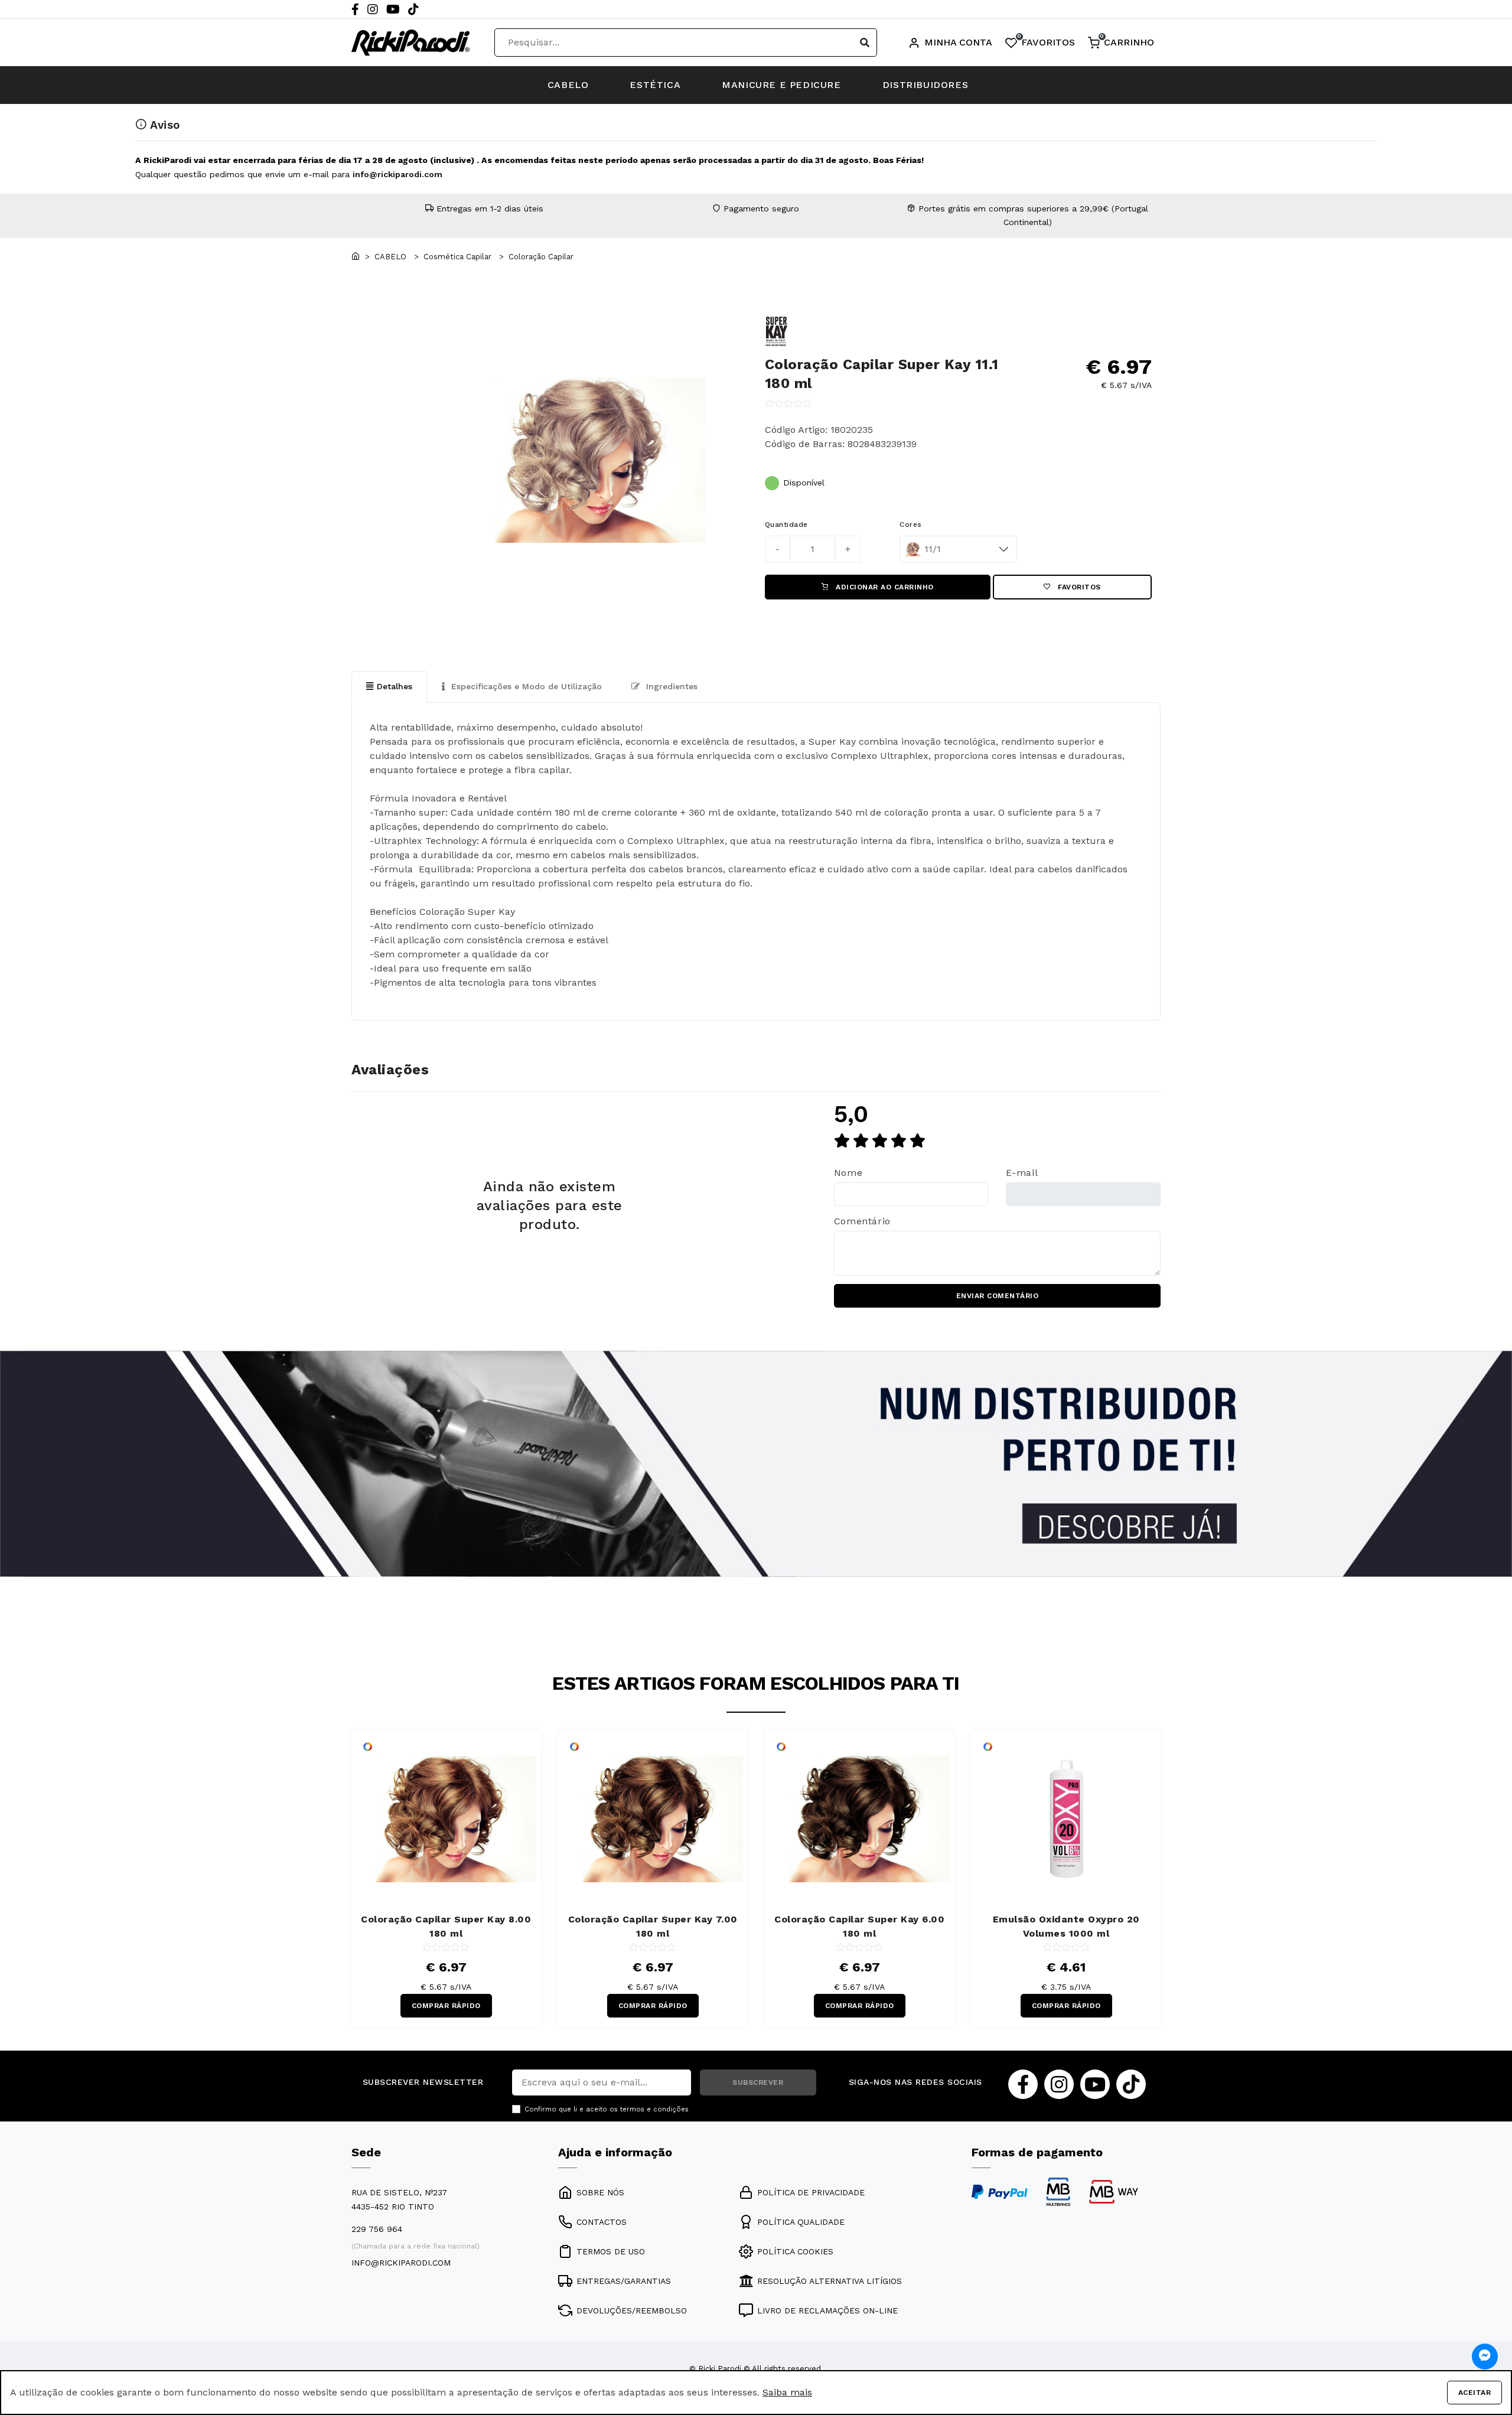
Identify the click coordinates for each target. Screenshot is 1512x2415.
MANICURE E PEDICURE (781, 85)
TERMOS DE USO (611, 2251)
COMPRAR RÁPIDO (446, 2006)
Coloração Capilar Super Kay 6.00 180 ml (859, 1926)
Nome (848, 1173)
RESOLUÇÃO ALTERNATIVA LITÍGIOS (830, 2281)
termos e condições (654, 2109)
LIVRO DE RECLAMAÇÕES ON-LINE (827, 2310)
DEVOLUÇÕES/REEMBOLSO (632, 2310)
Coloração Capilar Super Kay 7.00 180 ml (653, 1926)
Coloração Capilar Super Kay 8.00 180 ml (446, 1926)
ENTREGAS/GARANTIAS (624, 2281)
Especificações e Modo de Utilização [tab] (525, 686)
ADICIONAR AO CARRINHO (884, 587)
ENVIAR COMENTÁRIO (998, 1296)
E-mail (1022, 1173)
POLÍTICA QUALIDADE (801, 2222)
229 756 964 (377, 2229)
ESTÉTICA (655, 85)
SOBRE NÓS (600, 2192)
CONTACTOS (602, 2222)
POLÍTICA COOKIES (795, 2251)
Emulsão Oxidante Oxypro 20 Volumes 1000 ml (1066, 1926)
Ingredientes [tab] (670, 686)
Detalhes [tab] (395, 686)
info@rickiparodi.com (397, 174)
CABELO (568, 85)
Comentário (862, 1221)
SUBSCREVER (758, 2082)
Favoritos (1078, 587)
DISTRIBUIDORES (925, 85)
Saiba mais (787, 2392)
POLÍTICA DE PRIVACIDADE (811, 2192)
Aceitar (1475, 2393)
